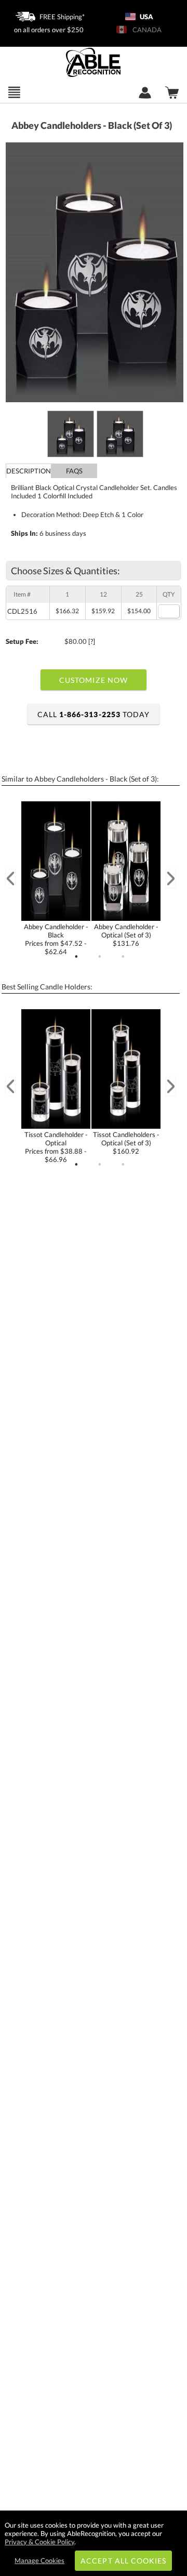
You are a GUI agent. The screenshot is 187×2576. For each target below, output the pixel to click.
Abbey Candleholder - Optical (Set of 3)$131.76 (126, 935)
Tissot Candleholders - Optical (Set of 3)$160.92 (126, 1143)
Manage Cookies (39, 2560)
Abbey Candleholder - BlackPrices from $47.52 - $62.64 (56, 939)
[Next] (171, 879)
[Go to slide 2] (100, 957)
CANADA (145, 30)
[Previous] (10, 879)
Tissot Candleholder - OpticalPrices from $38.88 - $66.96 (56, 1147)
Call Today (94, 714)
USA (146, 17)
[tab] (29, 471)
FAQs (74, 471)
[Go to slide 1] (76, 957)
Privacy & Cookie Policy (39, 2542)
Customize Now (94, 680)
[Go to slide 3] (123, 957)
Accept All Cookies (123, 2561)
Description (29, 471)
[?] (92, 641)
